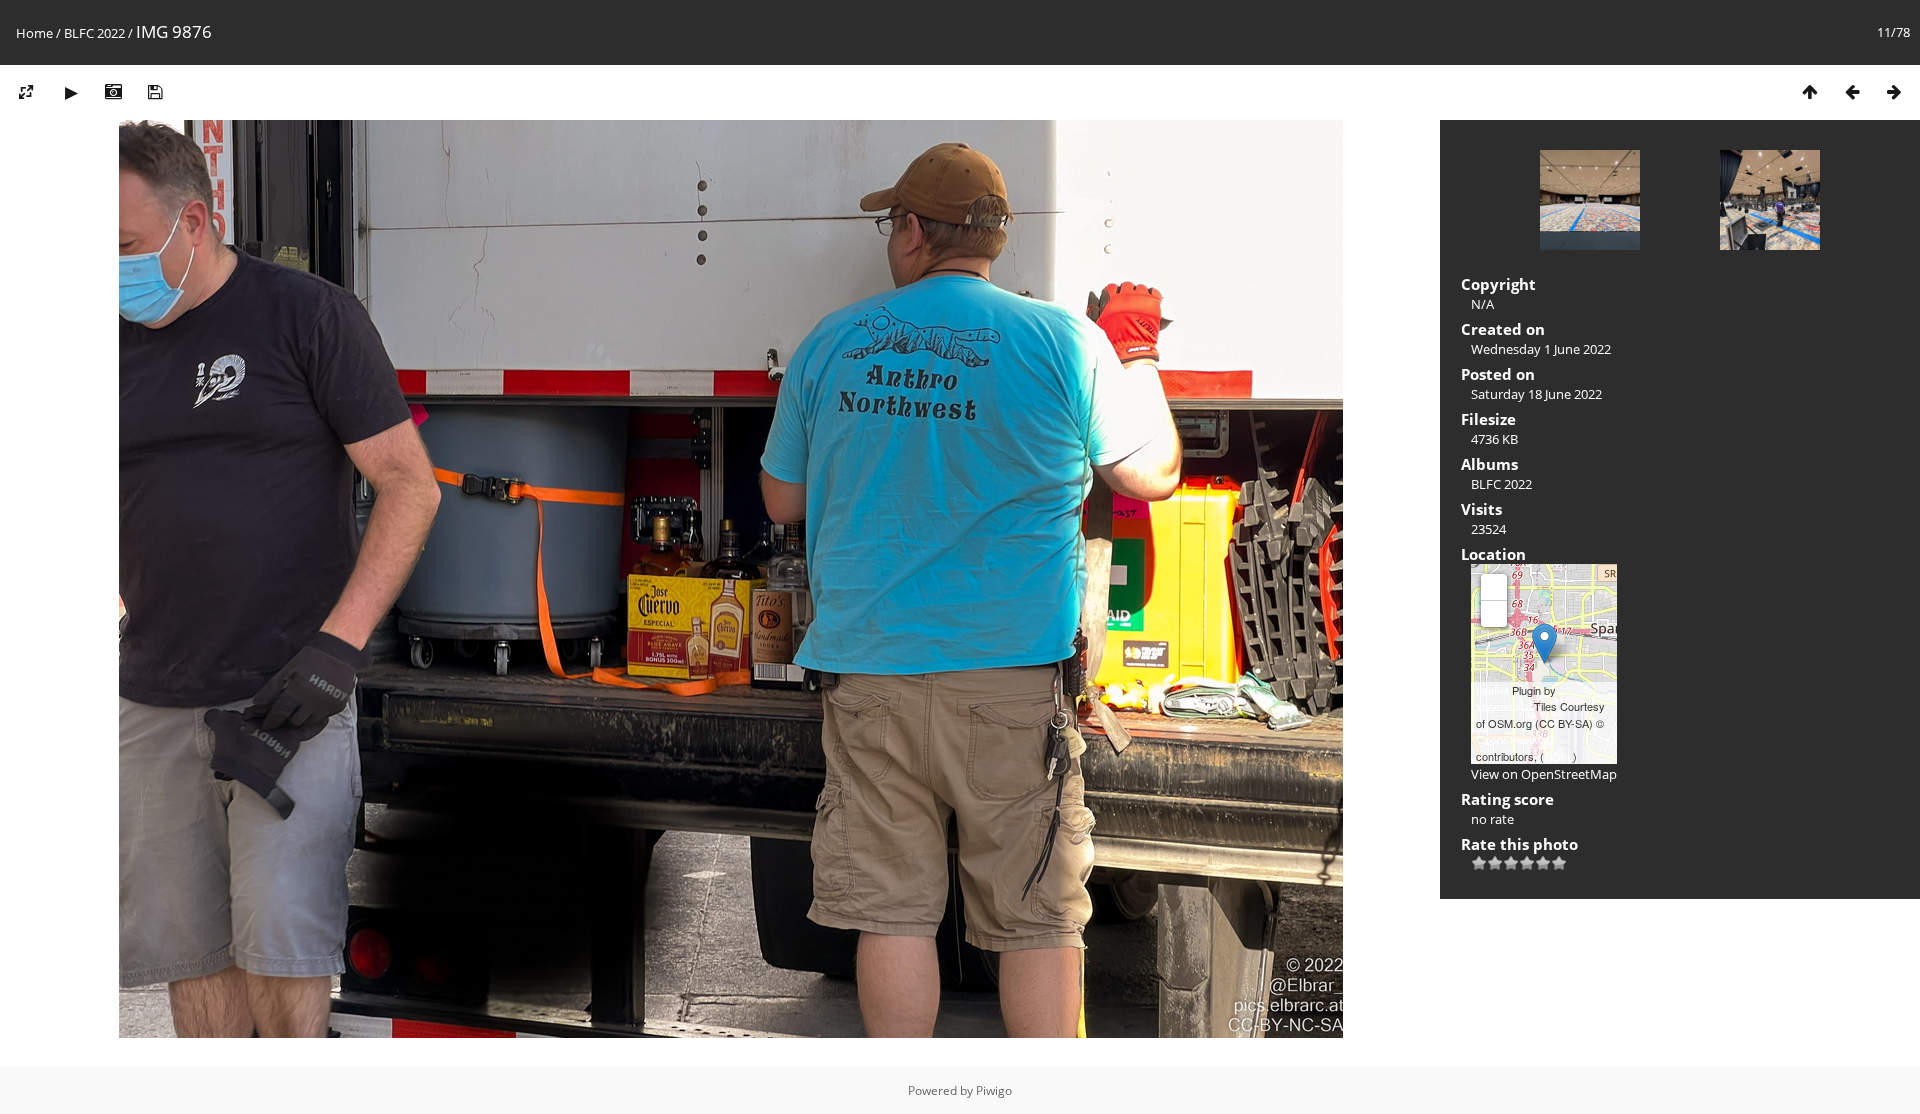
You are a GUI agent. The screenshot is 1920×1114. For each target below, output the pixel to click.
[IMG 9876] (1544, 643)
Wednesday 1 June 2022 (1541, 349)
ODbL (1558, 756)
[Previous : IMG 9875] (1852, 91)
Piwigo (994, 1090)
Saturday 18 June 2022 (1536, 394)
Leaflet (1492, 690)
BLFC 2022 (94, 33)
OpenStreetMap (1514, 739)
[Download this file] (155, 91)
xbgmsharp (1503, 706)
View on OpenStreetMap (1544, 774)
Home (34, 33)
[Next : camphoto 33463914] (1894, 91)
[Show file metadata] (113, 91)
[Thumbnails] (1810, 91)
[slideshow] (71, 91)
